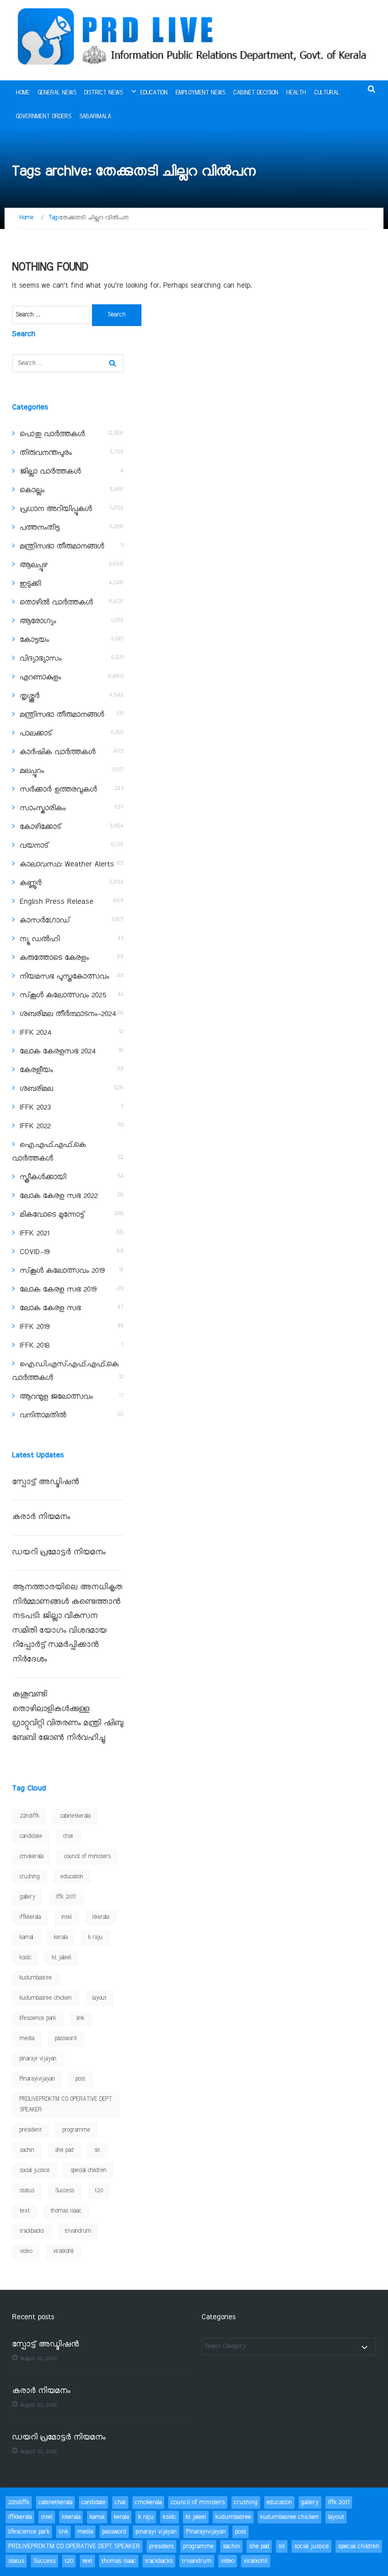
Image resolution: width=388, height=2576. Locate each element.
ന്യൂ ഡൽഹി (40, 939)
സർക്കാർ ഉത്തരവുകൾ (58, 790)
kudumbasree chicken (46, 1998)
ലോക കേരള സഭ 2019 (58, 1290)
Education (154, 93)
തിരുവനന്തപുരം (46, 453)
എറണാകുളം (40, 677)
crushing (30, 1877)
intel (67, 1917)
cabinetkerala (75, 1816)
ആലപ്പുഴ (34, 565)
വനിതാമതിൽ (43, 1415)
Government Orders (44, 117)
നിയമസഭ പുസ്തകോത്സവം (64, 977)
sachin (27, 2150)
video (26, 2251)
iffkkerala (30, 1917)
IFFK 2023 (35, 1108)
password (66, 2039)
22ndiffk (30, 1816)
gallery (28, 1897)
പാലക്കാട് (36, 733)
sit (97, 2150)
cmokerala (32, 1857)
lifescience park (38, 2018)
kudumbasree (36, 1978)
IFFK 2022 (35, 1126)
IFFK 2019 (35, 1327)
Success (65, 2191)
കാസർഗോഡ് (45, 921)
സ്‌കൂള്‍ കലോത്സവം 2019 (62, 1271)
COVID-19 (35, 1252)
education (72, 1877)
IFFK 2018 (35, 1346)
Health (296, 93)
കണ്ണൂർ (31, 883)
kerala (61, 1938)
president (31, 2130)
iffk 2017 (66, 1897)
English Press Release (57, 902)
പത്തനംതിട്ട (40, 528)
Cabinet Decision (256, 93)
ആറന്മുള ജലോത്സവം (56, 1397)
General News (57, 93)
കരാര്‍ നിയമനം (41, 1517)
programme (77, 2130)
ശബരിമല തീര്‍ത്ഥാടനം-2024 (68, 1014)
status (27, 2191)
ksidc (26, 1958)
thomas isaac (66, 2211)
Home (23, 93)
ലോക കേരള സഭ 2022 (59, 1196)
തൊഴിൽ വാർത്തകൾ (56, 603)
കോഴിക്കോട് (40, 827)
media (27, 2039)
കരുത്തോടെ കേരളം (54, 958)
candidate (31, 1836)
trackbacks (32, 2231)
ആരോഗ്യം (38, 621)
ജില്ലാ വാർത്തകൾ (50, 472)
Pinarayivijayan (37, 2079)
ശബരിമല (36, 1089)
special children (89, 2171)
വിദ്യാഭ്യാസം (41, 659)
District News (104, 93)
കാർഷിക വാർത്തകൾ (58, 752)
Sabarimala (95, 117)
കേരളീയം (36, 1070)
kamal (27, 1938)
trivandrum (78, 2231)
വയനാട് (34, 846)
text (25, 2211)
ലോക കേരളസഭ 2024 (58, 1051)
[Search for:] (51, 315)
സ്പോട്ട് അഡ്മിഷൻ (45, 1482)
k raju (95, 1938)
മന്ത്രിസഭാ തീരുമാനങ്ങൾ (62, 546)
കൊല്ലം (32, 490)
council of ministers (87, 1857)
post (81, 2079)
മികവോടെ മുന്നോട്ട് (52, 1215)
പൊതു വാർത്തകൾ (52, 434)
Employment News (201, 93)
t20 (99, 2191)
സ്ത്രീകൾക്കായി (43, 1177)
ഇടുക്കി (30, 584)
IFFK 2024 (35, 1033)
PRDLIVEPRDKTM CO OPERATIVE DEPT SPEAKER (66, 2105)
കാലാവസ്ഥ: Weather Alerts (67, 864)
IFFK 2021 (34, 1233)
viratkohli (63, 2251)
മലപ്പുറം (32, 771)
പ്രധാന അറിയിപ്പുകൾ (56, 509)
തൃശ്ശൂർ (30, 696)
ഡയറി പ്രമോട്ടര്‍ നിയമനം (59, 1553)
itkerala (101, 1917)
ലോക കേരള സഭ (50, 1308)
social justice (35, 2171)
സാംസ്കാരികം (43, 808)
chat (68, 1836)
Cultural (327, 93)
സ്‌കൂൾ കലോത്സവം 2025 (63, 995)
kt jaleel (62, 1958)
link (81, 2018)
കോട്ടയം (34, 640)
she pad (64, 2150)
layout (100, 1998)
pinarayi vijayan (38, 2059)
